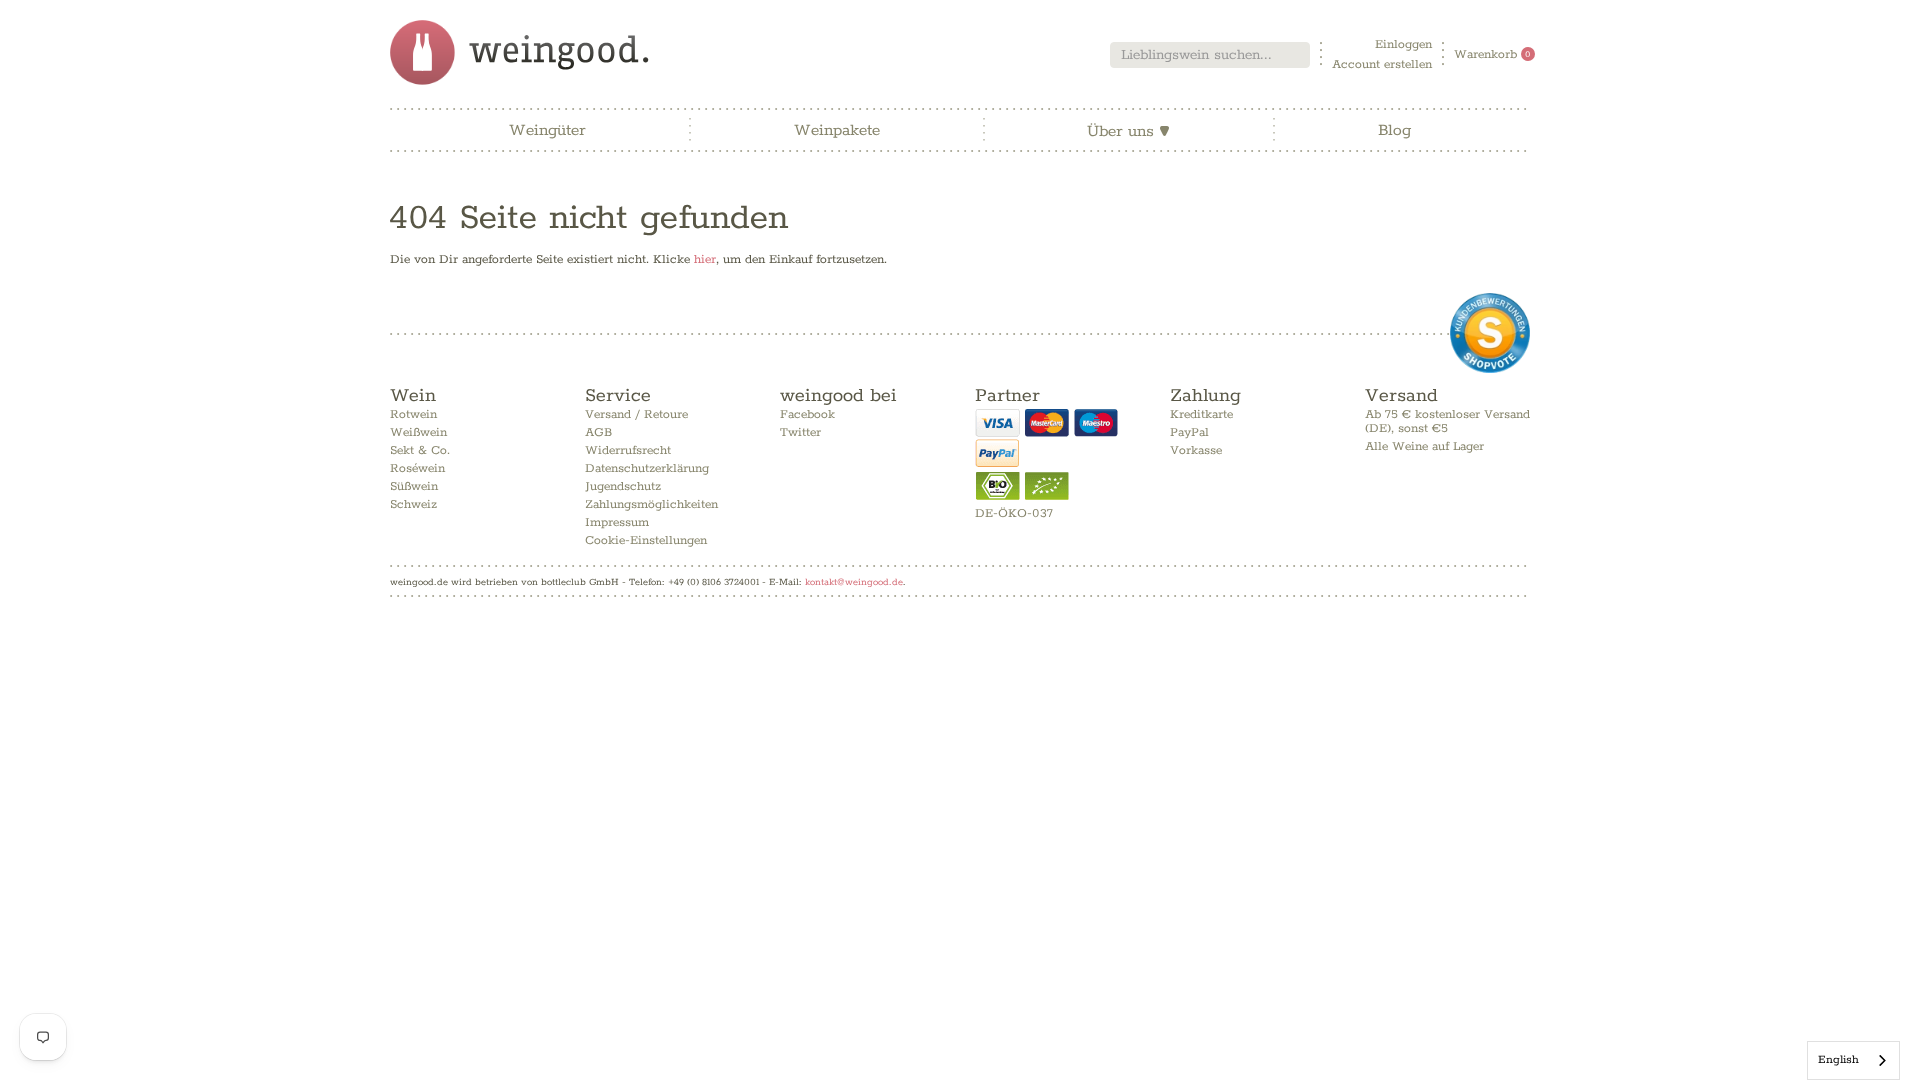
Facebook (807, 414)
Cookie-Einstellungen (646, 540)
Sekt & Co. (420, 450)
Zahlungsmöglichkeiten (651, 504)
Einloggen (1403, 44)
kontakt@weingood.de (854, 582)
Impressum (617, 522)
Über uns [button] (1128, 131)
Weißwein (418, 432)
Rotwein (413, 414)
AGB (598, 432)
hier (705, 259)
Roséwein (417, 468)
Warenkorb (1492, 54)
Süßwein (414, 486)
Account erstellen (1382, 64)
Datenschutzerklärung (647, 468)
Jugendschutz (623, 486)
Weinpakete (837, 130)
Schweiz (413, 504)
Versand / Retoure (636, 414)
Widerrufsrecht (628, 450)
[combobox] (1210, 55)
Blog (1394, 130)
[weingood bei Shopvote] (1490, 333)
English (1838, 1059)
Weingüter (547, 130)
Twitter (800, 432)
